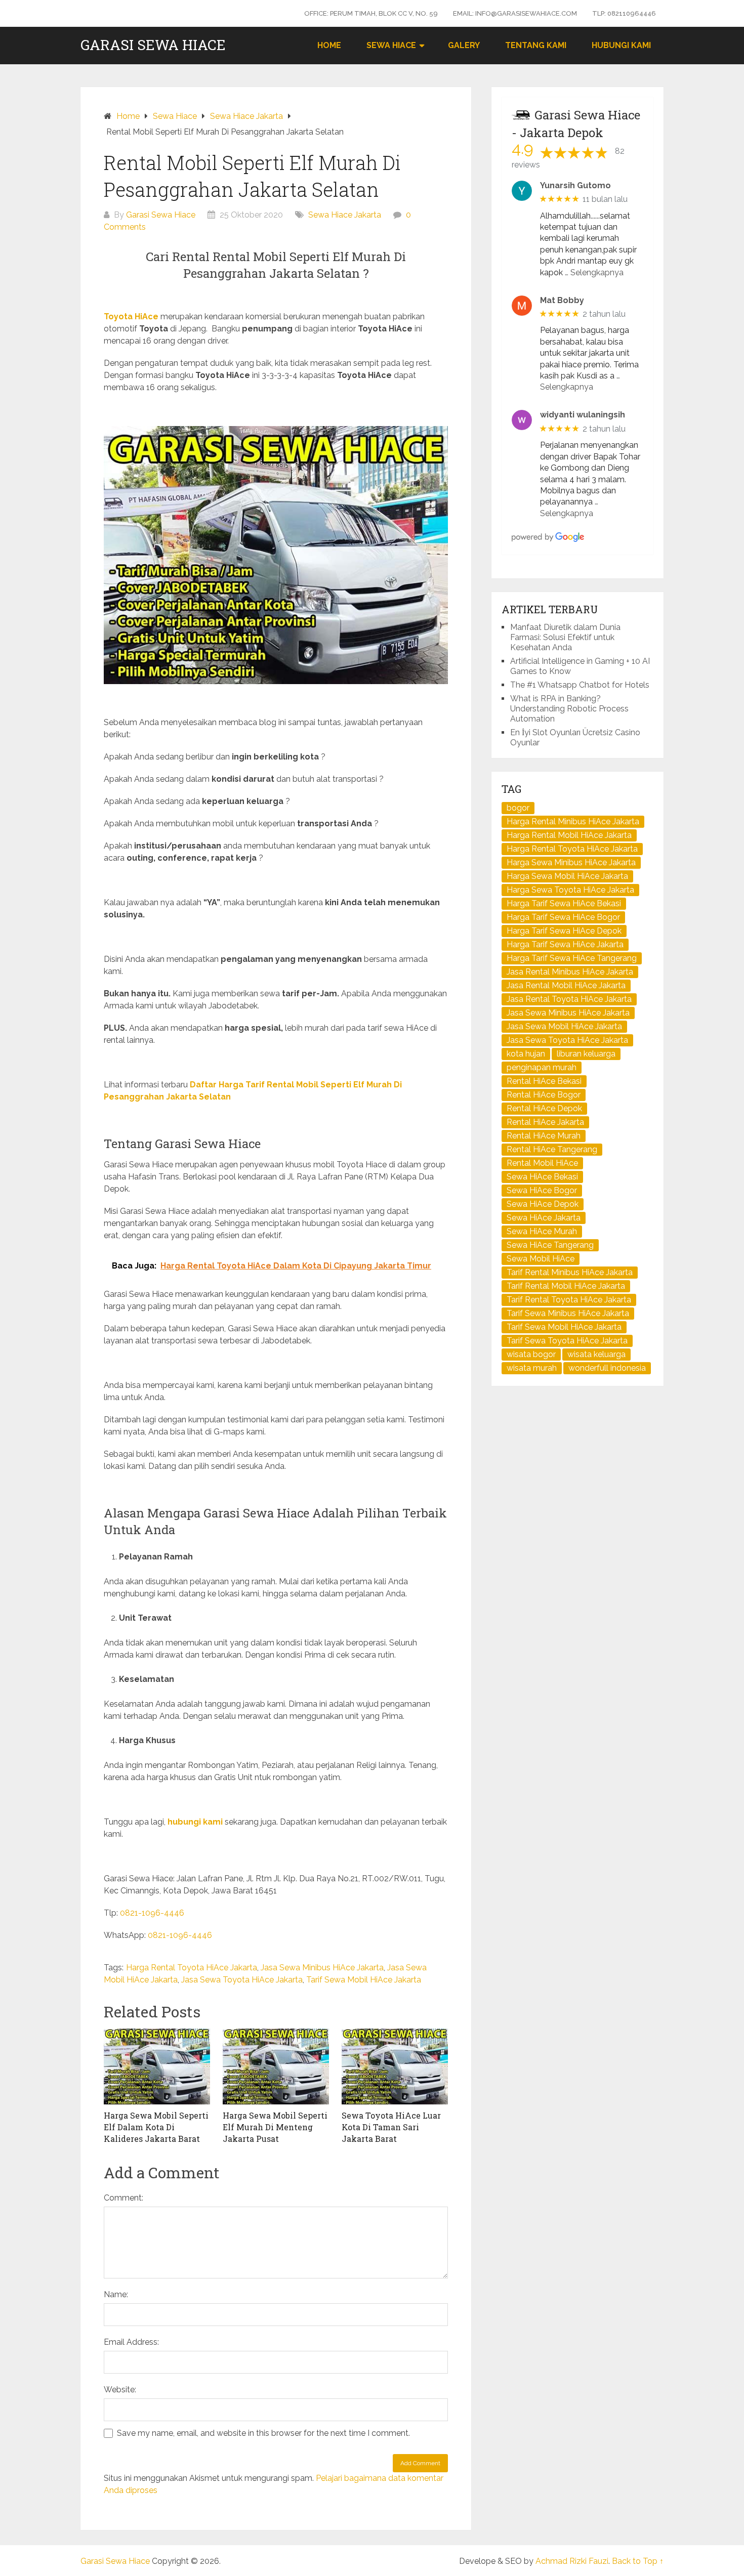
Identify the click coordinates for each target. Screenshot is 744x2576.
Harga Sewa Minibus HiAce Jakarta (571, 862)
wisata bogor (531, 1354)
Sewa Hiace (391, 45)
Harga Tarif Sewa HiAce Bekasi (564, 903)
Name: (116, 2294)
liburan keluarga (586, 1054)
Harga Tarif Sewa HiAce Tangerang (572, 958)
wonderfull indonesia (607, 1368)
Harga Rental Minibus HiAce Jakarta (573, 821)
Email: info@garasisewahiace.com (515, 13)
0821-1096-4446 (152, 1913)
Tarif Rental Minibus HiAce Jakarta (570, 1272)
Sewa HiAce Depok (543, 1204)
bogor (518, 808)
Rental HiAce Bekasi (544, 1081)
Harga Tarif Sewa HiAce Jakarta (565, 944)
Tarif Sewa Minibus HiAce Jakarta (568, 1313)
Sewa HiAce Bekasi (542, 1177)
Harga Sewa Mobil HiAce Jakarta (567, 876)
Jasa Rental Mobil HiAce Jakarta (566, 985)
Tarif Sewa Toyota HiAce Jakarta (567, 1341)
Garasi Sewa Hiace (153, 45)
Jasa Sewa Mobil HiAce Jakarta (564, 1026)
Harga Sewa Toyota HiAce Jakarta (570, 890)
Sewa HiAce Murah (542, 1231)
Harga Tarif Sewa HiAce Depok (564, 931)
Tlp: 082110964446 (624, 13)
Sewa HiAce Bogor (542, 1190)
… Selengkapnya (594, 272)
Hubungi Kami (621, 45)
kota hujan (526, 1054)
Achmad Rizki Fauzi (572, 2561)
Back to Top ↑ (638, 2561)
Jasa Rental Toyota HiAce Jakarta (569, 999)
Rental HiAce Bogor (544, 1095)
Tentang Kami (536, 45)
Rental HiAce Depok (544, 1108)
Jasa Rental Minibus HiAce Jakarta (570, 972)
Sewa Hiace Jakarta (345, 215)
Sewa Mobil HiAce (541, 1259)
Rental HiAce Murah (544, 1136)
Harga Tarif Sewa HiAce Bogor (563, 917)
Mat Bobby (562, 300)
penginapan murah (542, 1067)
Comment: (123, 2198)
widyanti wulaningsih (583, 415)
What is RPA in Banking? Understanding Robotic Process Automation (569, 709)
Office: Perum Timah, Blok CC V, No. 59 (371, 13)
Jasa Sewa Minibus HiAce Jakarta (322, 1968)
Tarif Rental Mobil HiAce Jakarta (566, 1286)
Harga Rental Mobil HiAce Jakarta (569, 835)
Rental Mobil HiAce (542, 1163)
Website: (120, 2390)
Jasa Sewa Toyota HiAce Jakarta (242, 1980)
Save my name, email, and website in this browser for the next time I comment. (263, 2433)
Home (329, 45)
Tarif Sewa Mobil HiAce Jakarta (364, 1980)
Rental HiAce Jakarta (545, 1122)
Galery (464, 45)
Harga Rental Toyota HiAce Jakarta (192, 1968)
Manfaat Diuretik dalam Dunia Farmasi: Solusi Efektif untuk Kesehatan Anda (565, 637)
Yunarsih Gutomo (575, 185)
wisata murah (532, 1368)
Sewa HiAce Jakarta (544, 1218)
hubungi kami (195, 1822)
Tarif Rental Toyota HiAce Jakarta (569, 1300)
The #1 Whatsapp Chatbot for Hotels (580, 685)
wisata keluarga (596, 1354)
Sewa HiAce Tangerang (550, 1245)
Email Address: (131, 2342)
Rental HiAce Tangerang (552, 1149)
